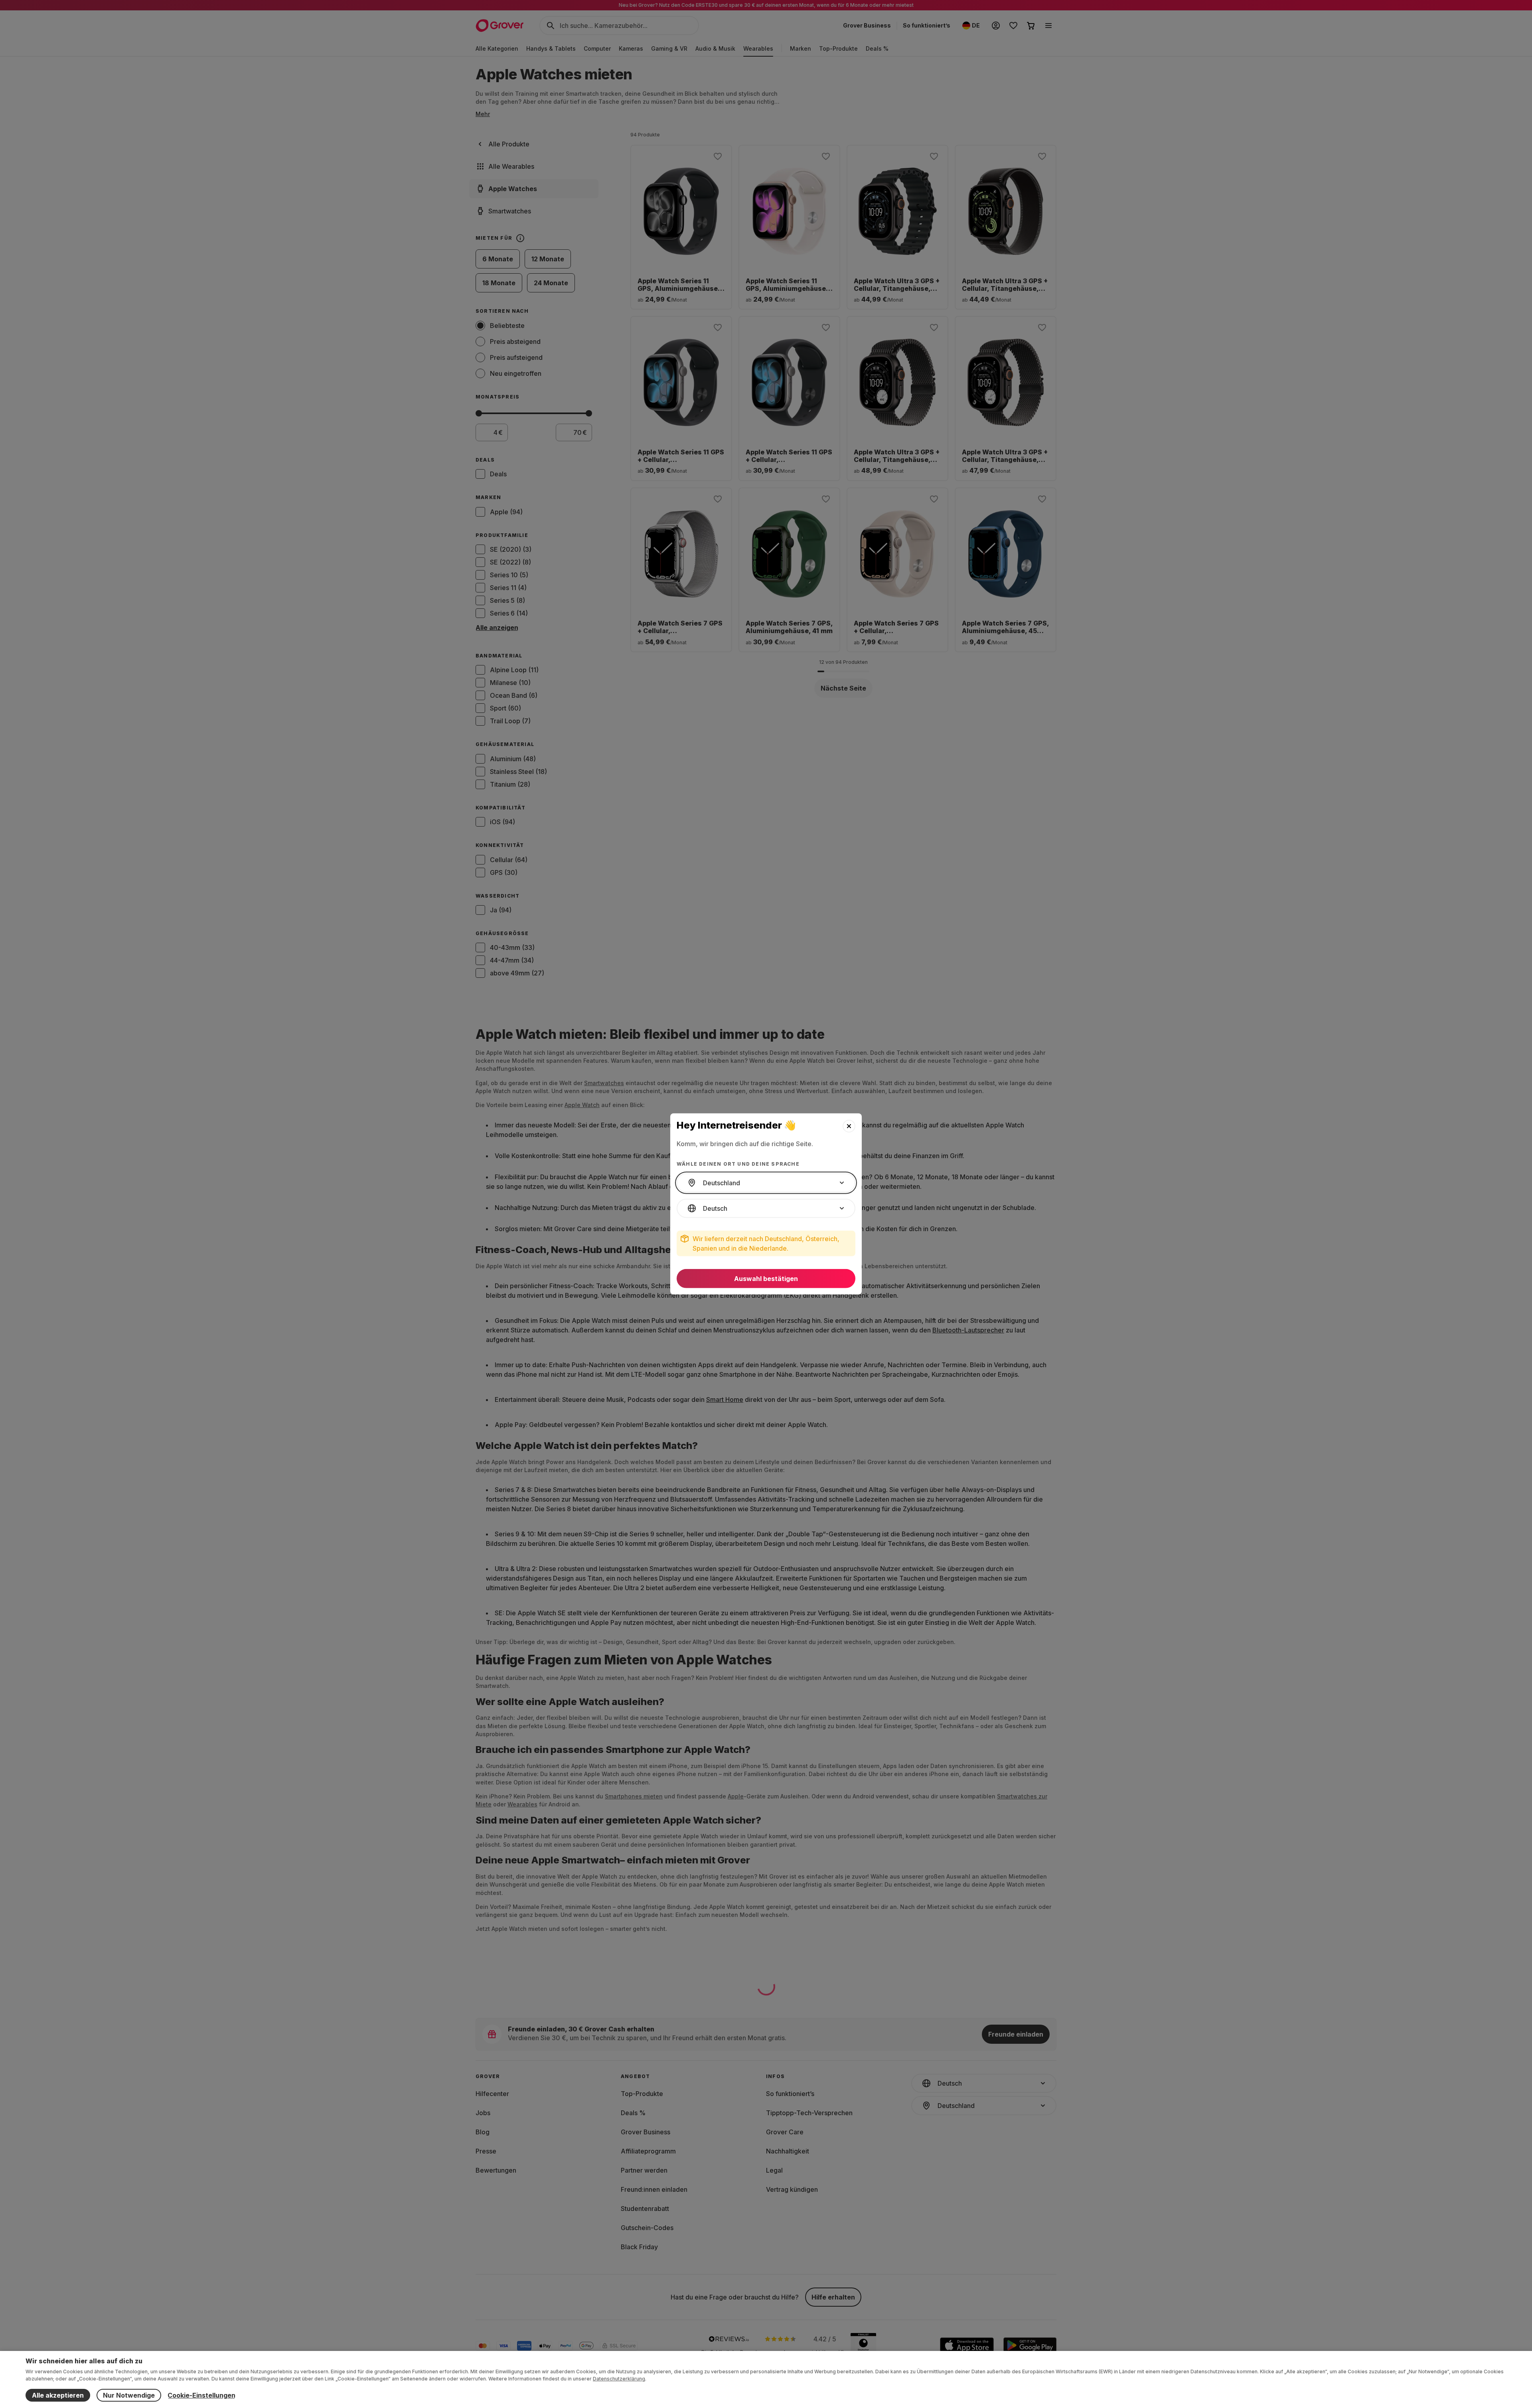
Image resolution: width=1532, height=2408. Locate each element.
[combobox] (766, 1183)
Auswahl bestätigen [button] (766, 1279)
